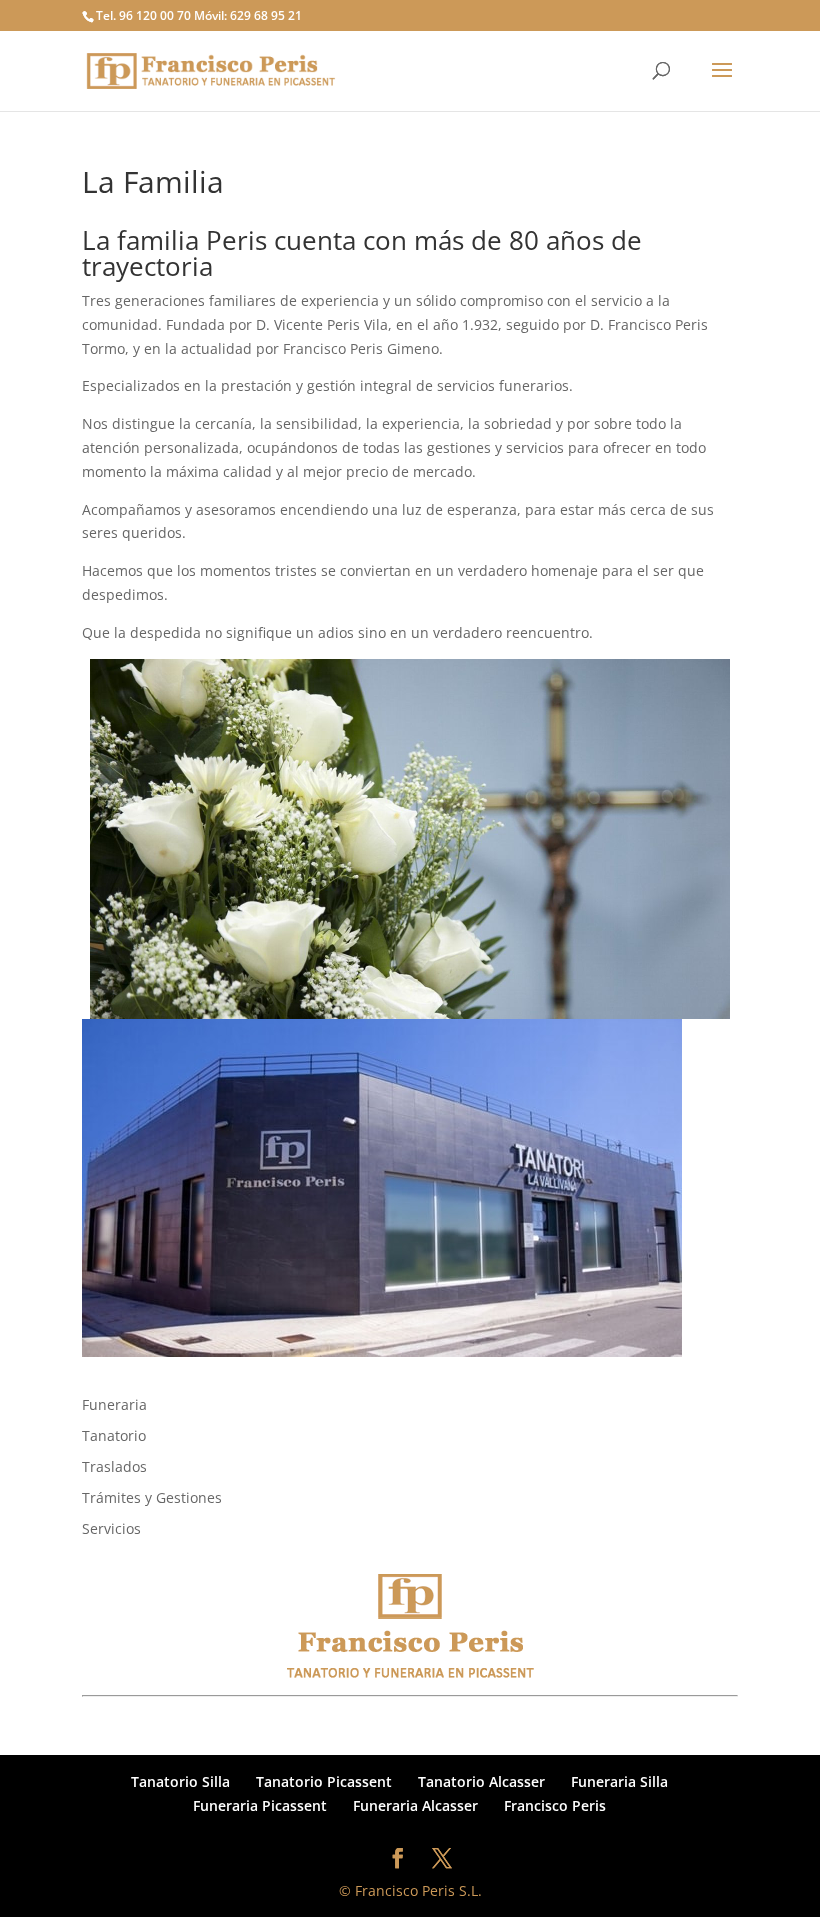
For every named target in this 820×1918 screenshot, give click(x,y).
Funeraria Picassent (260, 1805)
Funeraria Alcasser (415, 1805)
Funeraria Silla (619, 1781)
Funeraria (114, 1404)
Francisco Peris (555, 1805)
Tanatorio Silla (180, 1781)
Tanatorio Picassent (324, 1781)
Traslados (114, 1466)
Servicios (111, 1528)
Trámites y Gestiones (152, 1497)
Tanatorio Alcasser (481, 1781)
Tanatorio (114, 1435)
